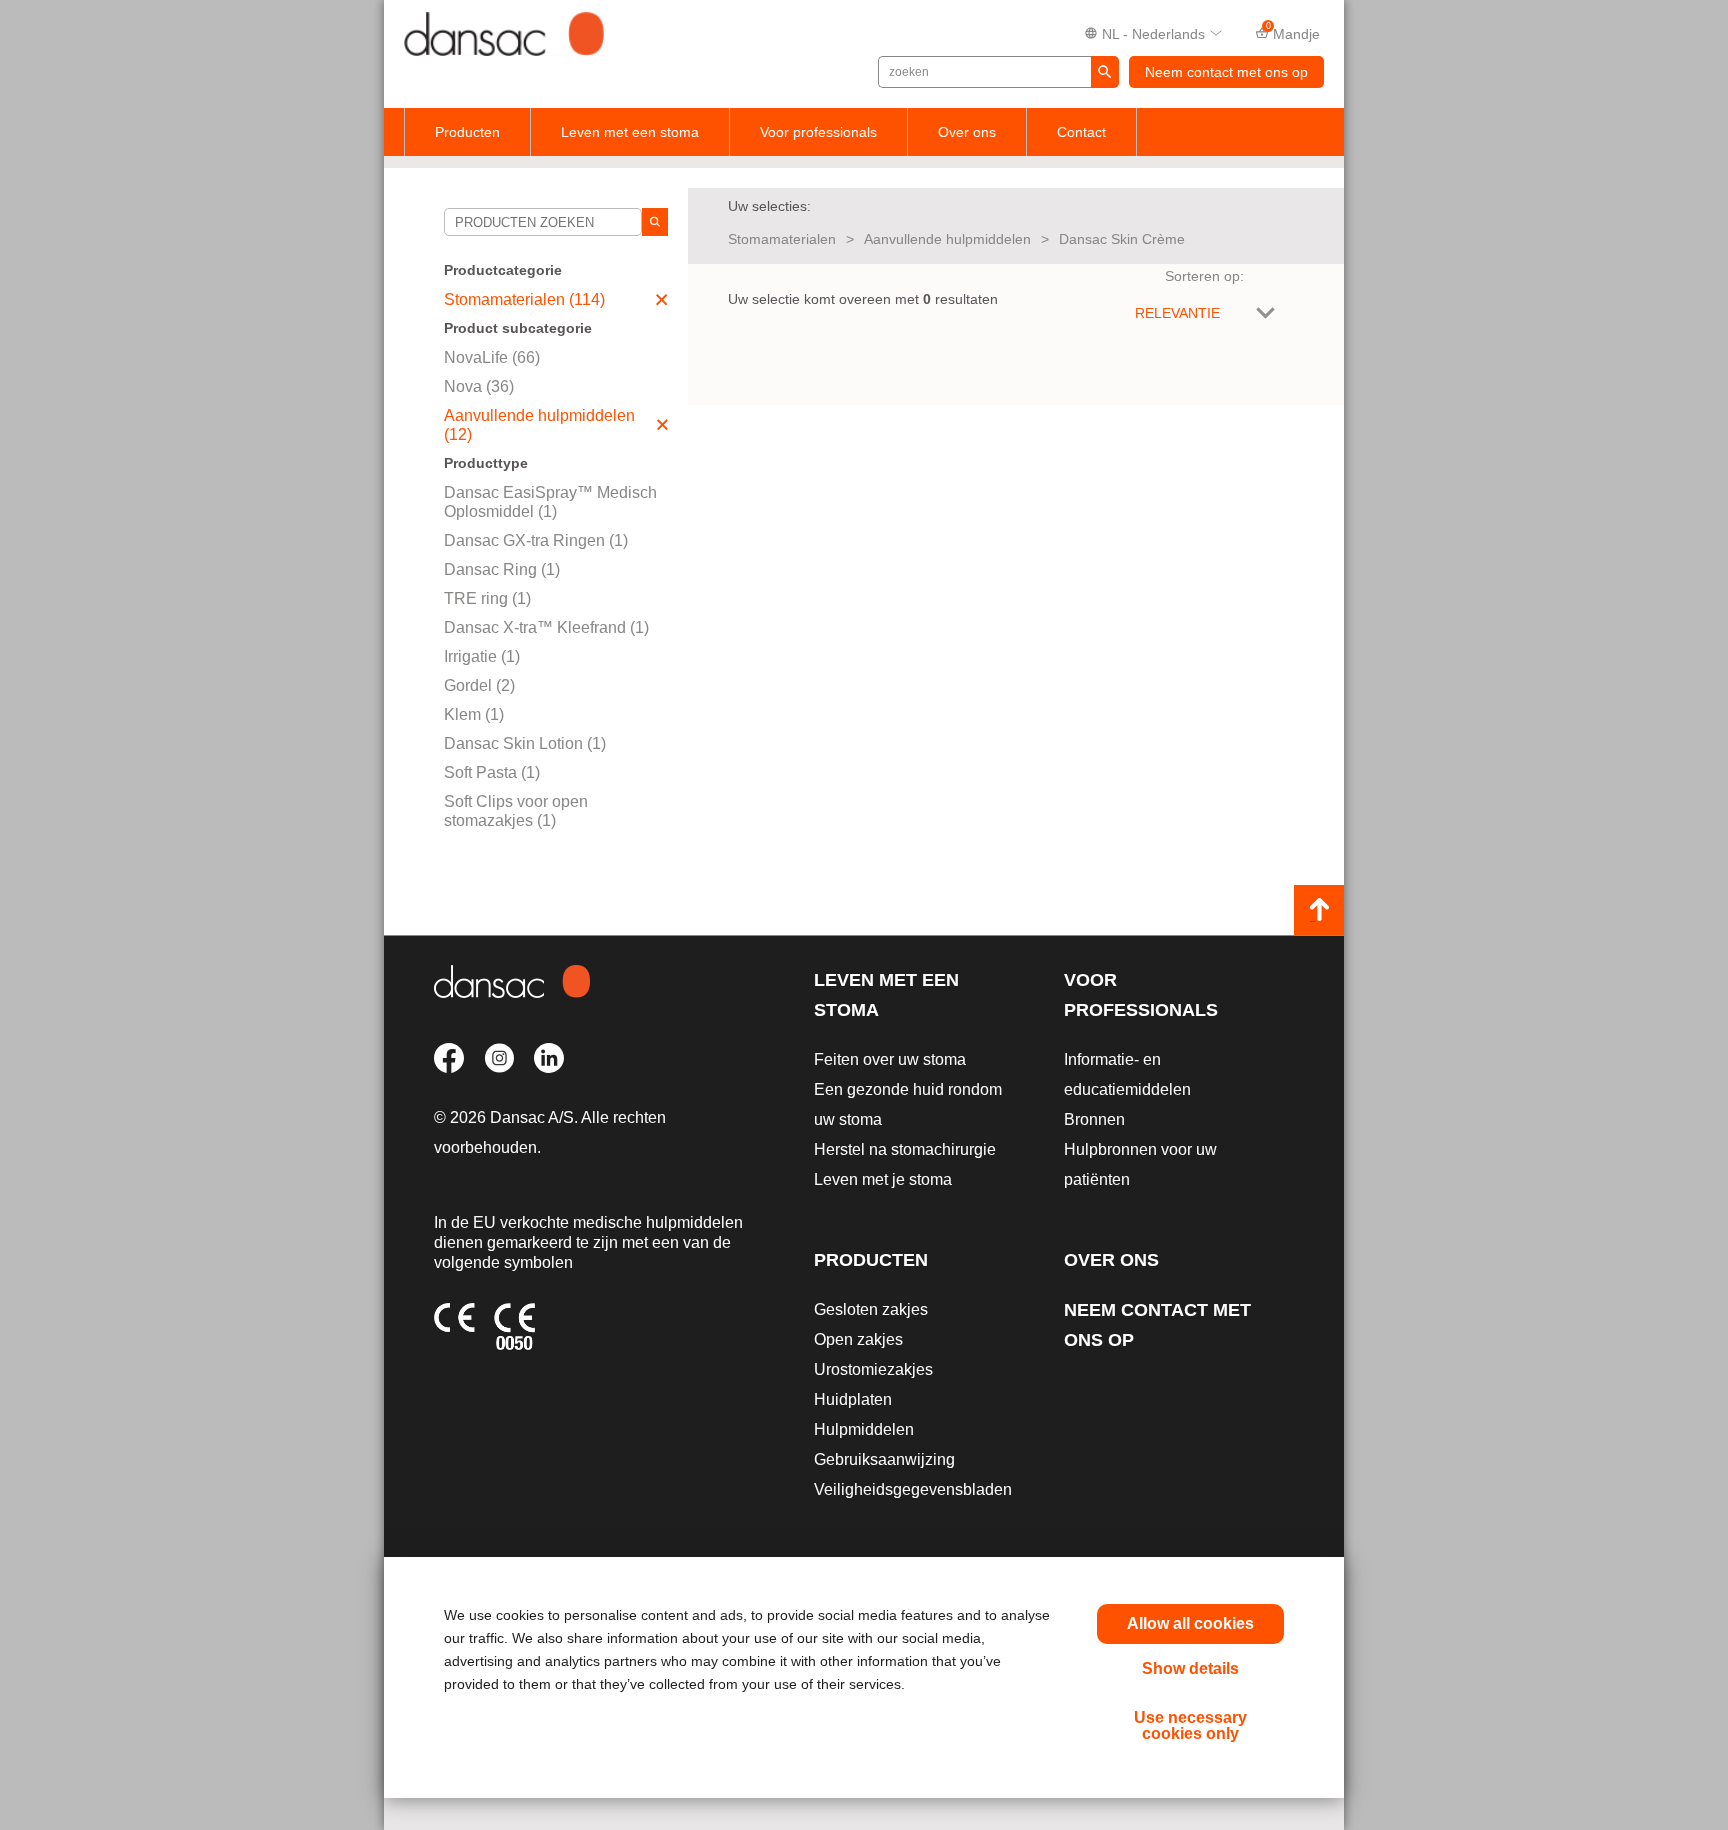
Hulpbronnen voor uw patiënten (1140, 1164)
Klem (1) (474, 714)
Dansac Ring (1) (502, 569)
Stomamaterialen (782, 239)
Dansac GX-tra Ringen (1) (536, 540)
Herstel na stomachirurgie (905, 1149)
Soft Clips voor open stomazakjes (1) (516, 811)
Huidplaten (853, 1399)
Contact (1081, 132)
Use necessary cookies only (1190, 1725)
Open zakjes (858, 1339)
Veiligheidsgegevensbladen (913, 1489)
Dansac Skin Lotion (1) (525, 743)
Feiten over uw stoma (890, 1059)
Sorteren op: (1204, 276)
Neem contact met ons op (1226, 72)
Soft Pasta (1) (492, 772)
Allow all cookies (1190, 1623)
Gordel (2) (479, 685)
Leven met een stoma (630, 132)
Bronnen (1094, 1119)
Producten (467, 132)
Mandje (1293, 32)
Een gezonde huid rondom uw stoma (908, 1104)
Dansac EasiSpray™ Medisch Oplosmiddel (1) (550, 502)
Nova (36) (479, 386)
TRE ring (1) (487, 598)
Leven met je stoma (883, 1179)
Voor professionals (818, 132)
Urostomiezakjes (873, 1369)
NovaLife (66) (492, 357)
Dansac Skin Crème (1122, 239)
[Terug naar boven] (1319, 910)
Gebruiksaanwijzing (884, 1459)
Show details (1190, 1668)
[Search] (655, 222)
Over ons (967, 132)
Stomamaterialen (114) (524, 299)
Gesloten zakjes (871, 1309)
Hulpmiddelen (864, 1429)
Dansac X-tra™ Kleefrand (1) (546, 627)
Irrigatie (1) (482, 656)
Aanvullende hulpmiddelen (947, 239)
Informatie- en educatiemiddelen (1127, 1074)
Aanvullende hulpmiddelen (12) (539, 425)
